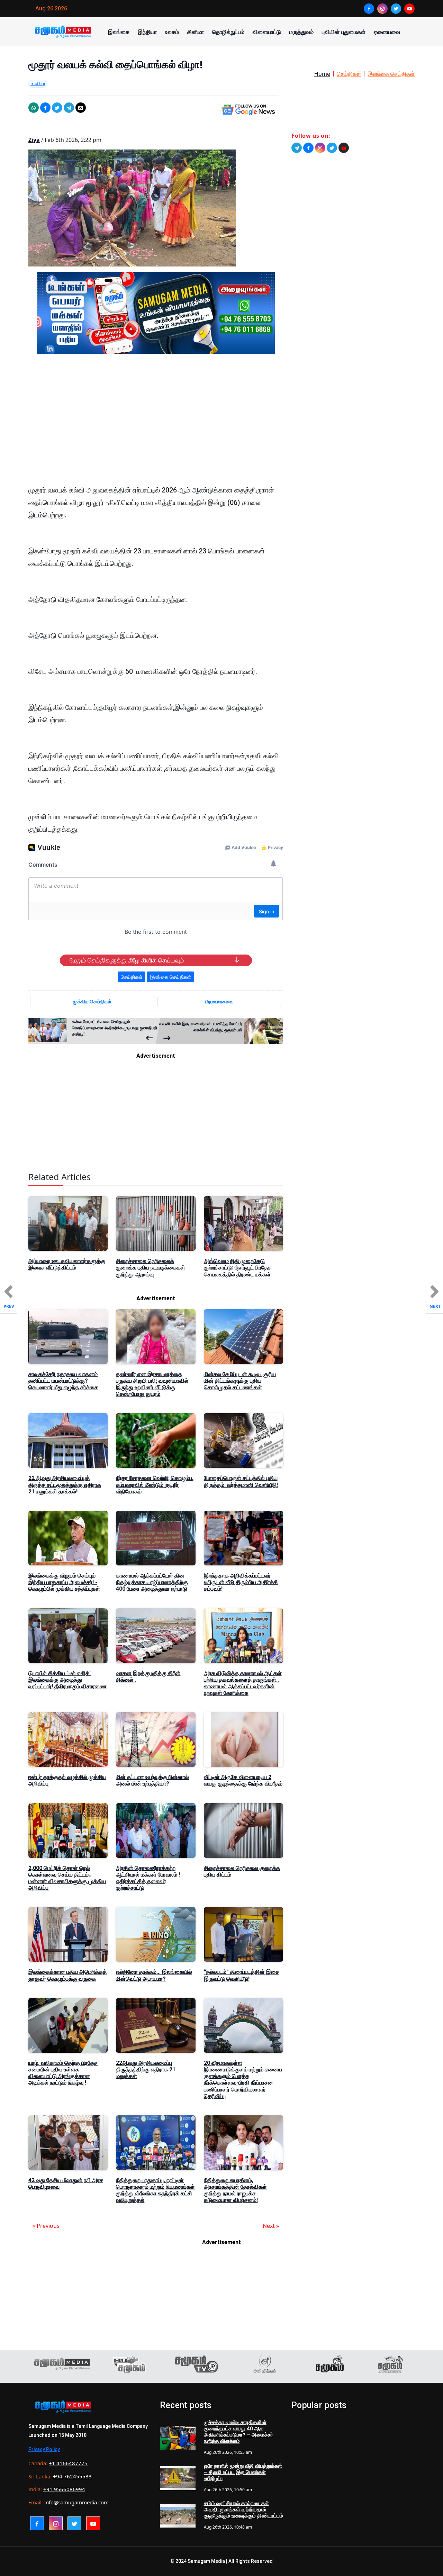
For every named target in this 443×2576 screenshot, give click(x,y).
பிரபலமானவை (219, 1001)
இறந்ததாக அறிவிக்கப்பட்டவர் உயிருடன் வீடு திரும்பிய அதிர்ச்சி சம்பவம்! (241, 1582)
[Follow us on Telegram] (297, 148)
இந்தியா (147, 32)
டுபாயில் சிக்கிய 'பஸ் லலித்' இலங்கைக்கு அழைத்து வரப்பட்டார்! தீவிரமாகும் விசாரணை (67, 1680)
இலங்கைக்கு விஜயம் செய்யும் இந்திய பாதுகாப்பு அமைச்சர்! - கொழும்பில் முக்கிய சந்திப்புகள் (64, 1582)
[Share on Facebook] (45, 108)
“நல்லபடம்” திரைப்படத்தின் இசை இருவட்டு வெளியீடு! (242, 1975)
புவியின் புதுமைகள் (344, 32)
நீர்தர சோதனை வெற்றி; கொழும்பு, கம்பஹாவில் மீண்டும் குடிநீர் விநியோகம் (155, 1485)
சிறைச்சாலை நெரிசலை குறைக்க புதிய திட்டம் (242, 1871)
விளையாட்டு (267, 32)
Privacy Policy (44, 2449)
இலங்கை (119, 32)
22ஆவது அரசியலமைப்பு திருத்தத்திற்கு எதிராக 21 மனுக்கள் (146, 2069)
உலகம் (172, 32)
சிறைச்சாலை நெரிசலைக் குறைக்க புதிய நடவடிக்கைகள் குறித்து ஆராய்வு (151, 1268)
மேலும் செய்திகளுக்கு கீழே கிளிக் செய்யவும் (127, 960)
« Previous (46, 2226)
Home (322, 74)
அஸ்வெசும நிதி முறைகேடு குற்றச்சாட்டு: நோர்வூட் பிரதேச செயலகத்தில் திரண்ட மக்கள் (238, 1268)
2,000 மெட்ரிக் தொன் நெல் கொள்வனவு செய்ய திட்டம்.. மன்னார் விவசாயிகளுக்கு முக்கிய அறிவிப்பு (67, 1878)
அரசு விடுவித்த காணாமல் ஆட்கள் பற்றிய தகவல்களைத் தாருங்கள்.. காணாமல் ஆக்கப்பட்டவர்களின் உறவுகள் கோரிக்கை (243, 1683)
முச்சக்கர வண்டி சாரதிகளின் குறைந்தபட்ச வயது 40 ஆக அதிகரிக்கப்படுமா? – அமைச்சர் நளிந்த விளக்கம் (238, 2432)
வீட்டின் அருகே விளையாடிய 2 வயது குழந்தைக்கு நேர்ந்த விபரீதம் (243, 1780)
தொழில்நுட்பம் (228, 32)
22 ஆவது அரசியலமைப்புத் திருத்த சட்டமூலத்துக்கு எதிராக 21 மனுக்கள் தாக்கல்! (65, 1485)
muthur (38, 83)
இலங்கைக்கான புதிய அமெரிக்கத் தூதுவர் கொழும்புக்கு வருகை (67, 1975)
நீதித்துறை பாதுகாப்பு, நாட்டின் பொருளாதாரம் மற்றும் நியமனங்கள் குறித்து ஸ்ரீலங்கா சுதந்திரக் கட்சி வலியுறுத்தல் (155, 2190)
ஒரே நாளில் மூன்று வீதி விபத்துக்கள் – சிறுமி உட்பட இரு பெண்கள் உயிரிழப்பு (243, 2472)
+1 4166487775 (68, 2463)
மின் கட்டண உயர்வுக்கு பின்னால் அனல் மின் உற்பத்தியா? (152, 1780)
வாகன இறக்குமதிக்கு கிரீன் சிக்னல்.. (148, 1676)
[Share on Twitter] (57, 108)
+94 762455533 (72, 2476)
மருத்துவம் (301, 32)
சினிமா (196, 32)
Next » (271, 2226)
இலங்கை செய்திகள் (391, 74)
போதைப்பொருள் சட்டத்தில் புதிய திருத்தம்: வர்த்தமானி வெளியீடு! (241, 1481)
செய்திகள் (349, 74)
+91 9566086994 (64, 2489)
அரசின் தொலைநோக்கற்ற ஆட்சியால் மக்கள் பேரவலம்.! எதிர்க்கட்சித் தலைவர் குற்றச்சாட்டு (148, 1878)
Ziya (34, 140)
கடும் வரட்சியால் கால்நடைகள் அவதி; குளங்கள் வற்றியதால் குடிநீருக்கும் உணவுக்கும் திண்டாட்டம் (243, 2510)
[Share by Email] (81, 108)
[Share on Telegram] (69, 108)
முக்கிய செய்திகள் (92, 1001)
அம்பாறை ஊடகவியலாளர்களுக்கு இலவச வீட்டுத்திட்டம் (67, 1264)
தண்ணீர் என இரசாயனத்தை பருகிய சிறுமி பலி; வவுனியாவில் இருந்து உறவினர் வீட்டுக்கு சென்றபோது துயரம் (152, 1384)
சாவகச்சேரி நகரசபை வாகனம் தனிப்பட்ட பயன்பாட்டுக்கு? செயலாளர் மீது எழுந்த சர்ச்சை (63, 1381)
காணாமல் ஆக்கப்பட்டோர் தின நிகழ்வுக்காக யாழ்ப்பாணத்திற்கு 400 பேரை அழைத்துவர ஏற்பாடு (152, 1582)
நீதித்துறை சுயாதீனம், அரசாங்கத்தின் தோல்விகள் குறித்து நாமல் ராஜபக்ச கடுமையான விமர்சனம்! (235, 2190)
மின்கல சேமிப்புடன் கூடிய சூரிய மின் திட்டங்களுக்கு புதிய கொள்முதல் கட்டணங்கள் (240, 1381)
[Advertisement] (156, 425)
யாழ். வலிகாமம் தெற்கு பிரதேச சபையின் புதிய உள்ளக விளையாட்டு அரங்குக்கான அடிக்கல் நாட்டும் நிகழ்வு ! (63, 2073)
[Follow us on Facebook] (308, 148)
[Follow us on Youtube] (344, 148)
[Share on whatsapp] (34, 108)
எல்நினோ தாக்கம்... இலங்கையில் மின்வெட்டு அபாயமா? (154, 1975)
